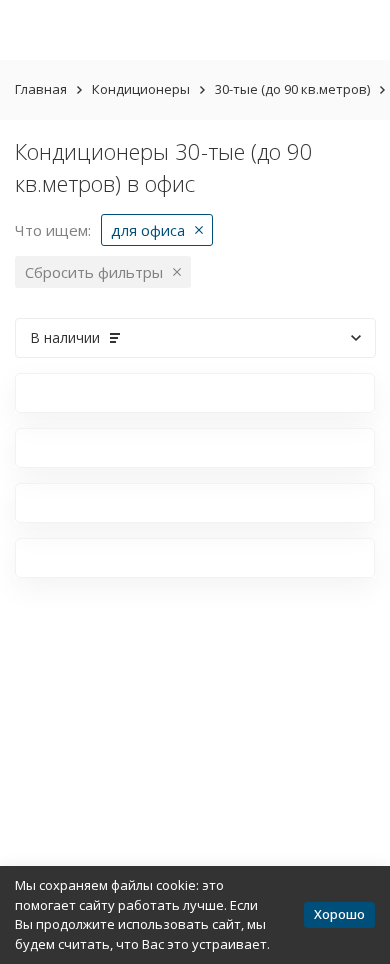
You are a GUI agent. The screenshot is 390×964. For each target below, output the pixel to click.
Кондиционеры (141, 89)
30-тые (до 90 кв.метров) (292, 89)
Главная (41, 89)
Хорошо (339, 914)
